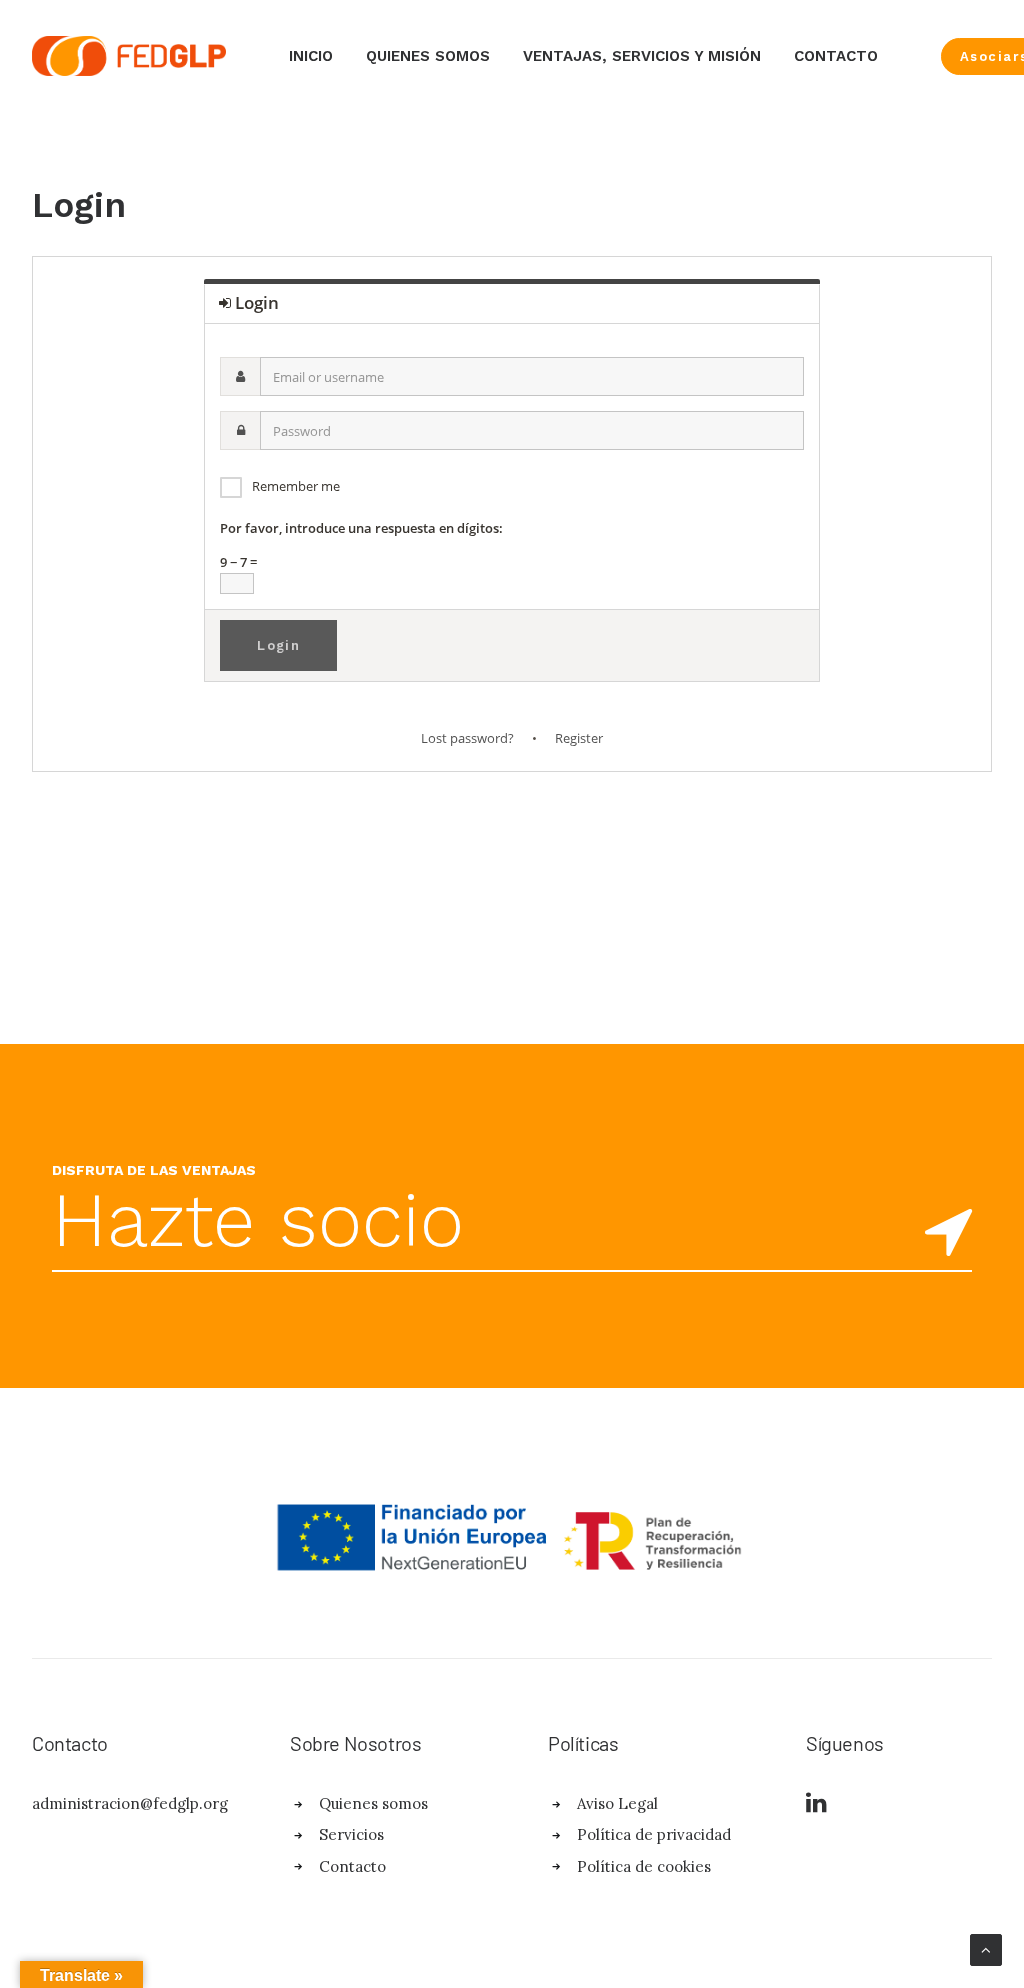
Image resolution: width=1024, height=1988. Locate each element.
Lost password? (467, 738)
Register (579, 738)
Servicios (351, 1834)
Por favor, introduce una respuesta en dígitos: (361, 528)
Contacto (836, 56)
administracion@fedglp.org (130, 1803)
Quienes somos (428, 56)
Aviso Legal (617, 1803)
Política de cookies (644, 1866)
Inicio (311, 56)
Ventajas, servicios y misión (642, 56)
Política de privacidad (654, 1834)
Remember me (296, 486)
